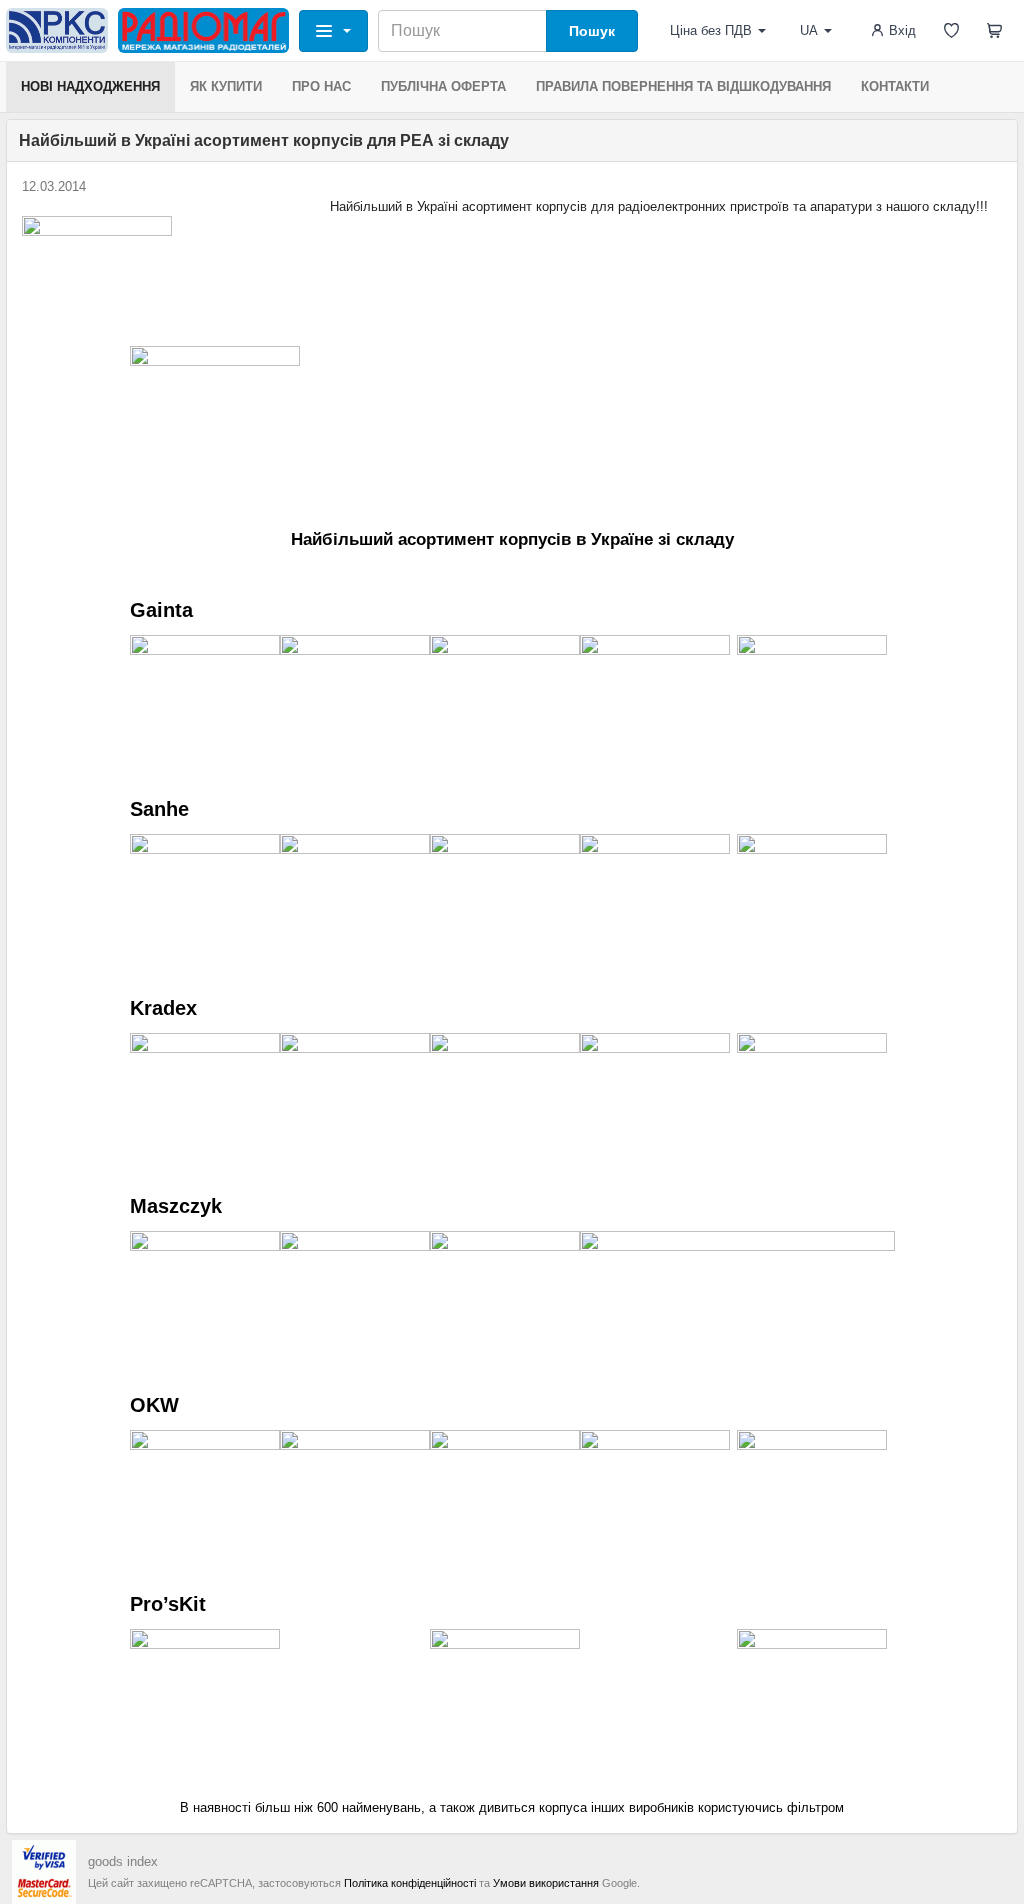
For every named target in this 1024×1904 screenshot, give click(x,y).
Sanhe (159, 809)
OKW (154, 1405)
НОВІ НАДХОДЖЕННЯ (90, 86)
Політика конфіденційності (410, 1883)
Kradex (163, 1008)
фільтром (815, 1807)
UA (809, 30)
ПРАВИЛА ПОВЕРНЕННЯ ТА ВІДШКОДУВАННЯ (683, 86)
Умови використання (546, 1883)
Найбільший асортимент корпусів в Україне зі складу (512, 539)
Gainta (161, 610)
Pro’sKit (168, 1604)
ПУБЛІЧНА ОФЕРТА (443, 86)
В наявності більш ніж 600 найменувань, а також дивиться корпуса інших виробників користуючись (483, 1807)
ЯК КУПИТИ (226, 86)
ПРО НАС (321, 86)
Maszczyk (176, 1206)
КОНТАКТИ (895, 86)
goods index (123, 1861)
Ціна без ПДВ (711, 30)
